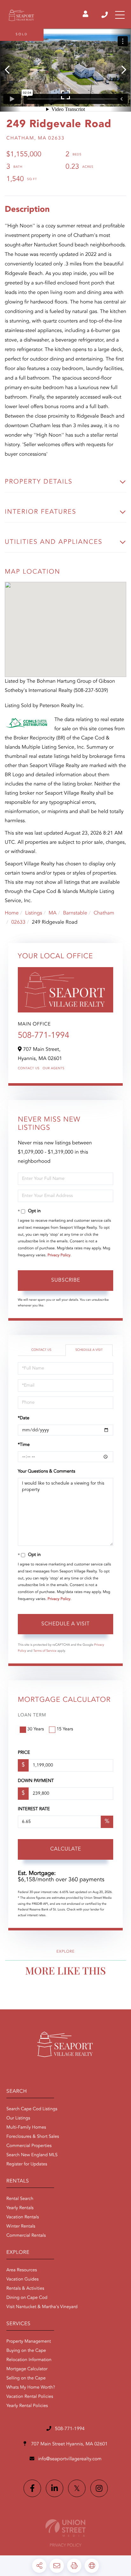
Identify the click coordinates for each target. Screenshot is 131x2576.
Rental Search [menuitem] (20, 2199)
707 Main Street (69, 2444)
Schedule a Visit (89, 1350)
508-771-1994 (105, 15)
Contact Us (29, 1069)
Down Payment (36, 1781)
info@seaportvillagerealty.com (70, 2459)
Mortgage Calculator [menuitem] (27, 2369)
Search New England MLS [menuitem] (32, 2155)
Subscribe (66, 1280)
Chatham (104, 913)
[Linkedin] (55, 2488)
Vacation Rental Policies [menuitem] (30, 2397)
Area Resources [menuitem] (22, 2270)
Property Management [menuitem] (29, 2342)
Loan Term (32, 1715)
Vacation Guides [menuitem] (22, 2280)
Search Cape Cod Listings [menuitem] (32, 2109)
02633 (18, 922)
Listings (34, 913)
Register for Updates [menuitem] (27, 2164)
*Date (24, 1418)
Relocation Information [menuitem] (29, 2360)
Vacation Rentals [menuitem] (23, 2217)
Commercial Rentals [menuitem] (26, 2236)
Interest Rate (34, 1809)
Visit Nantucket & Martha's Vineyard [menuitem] (42, 2307)
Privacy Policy (59, 1255)
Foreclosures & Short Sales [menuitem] (33, 2137)
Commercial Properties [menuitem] (29, 2146)
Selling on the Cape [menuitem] (26, 2378)
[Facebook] (32, 2488)
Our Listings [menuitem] (18, 2118)
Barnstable (75, 913)
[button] (10, 70)
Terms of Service (45, 1651)
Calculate (66, 1849)
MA (53, 913)
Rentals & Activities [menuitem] (25, 2289)
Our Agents (54, 1069)
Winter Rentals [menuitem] (21, 2227)
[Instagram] (99, 2488)
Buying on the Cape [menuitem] (26, 2351)
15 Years (65, 1729)
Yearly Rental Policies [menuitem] (27, 2406)
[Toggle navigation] (120, 15)
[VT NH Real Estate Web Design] (65, 2528)
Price (24, 1753)
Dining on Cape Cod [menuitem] (27, 2298)
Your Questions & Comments (46, 1472)
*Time (24, 1445)
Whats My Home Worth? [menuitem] (31, 2388)
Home (12, 913)
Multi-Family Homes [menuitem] (26, 2128)
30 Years (36, 1729)
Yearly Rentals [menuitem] (20, 2208)
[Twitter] (77, 2488)
